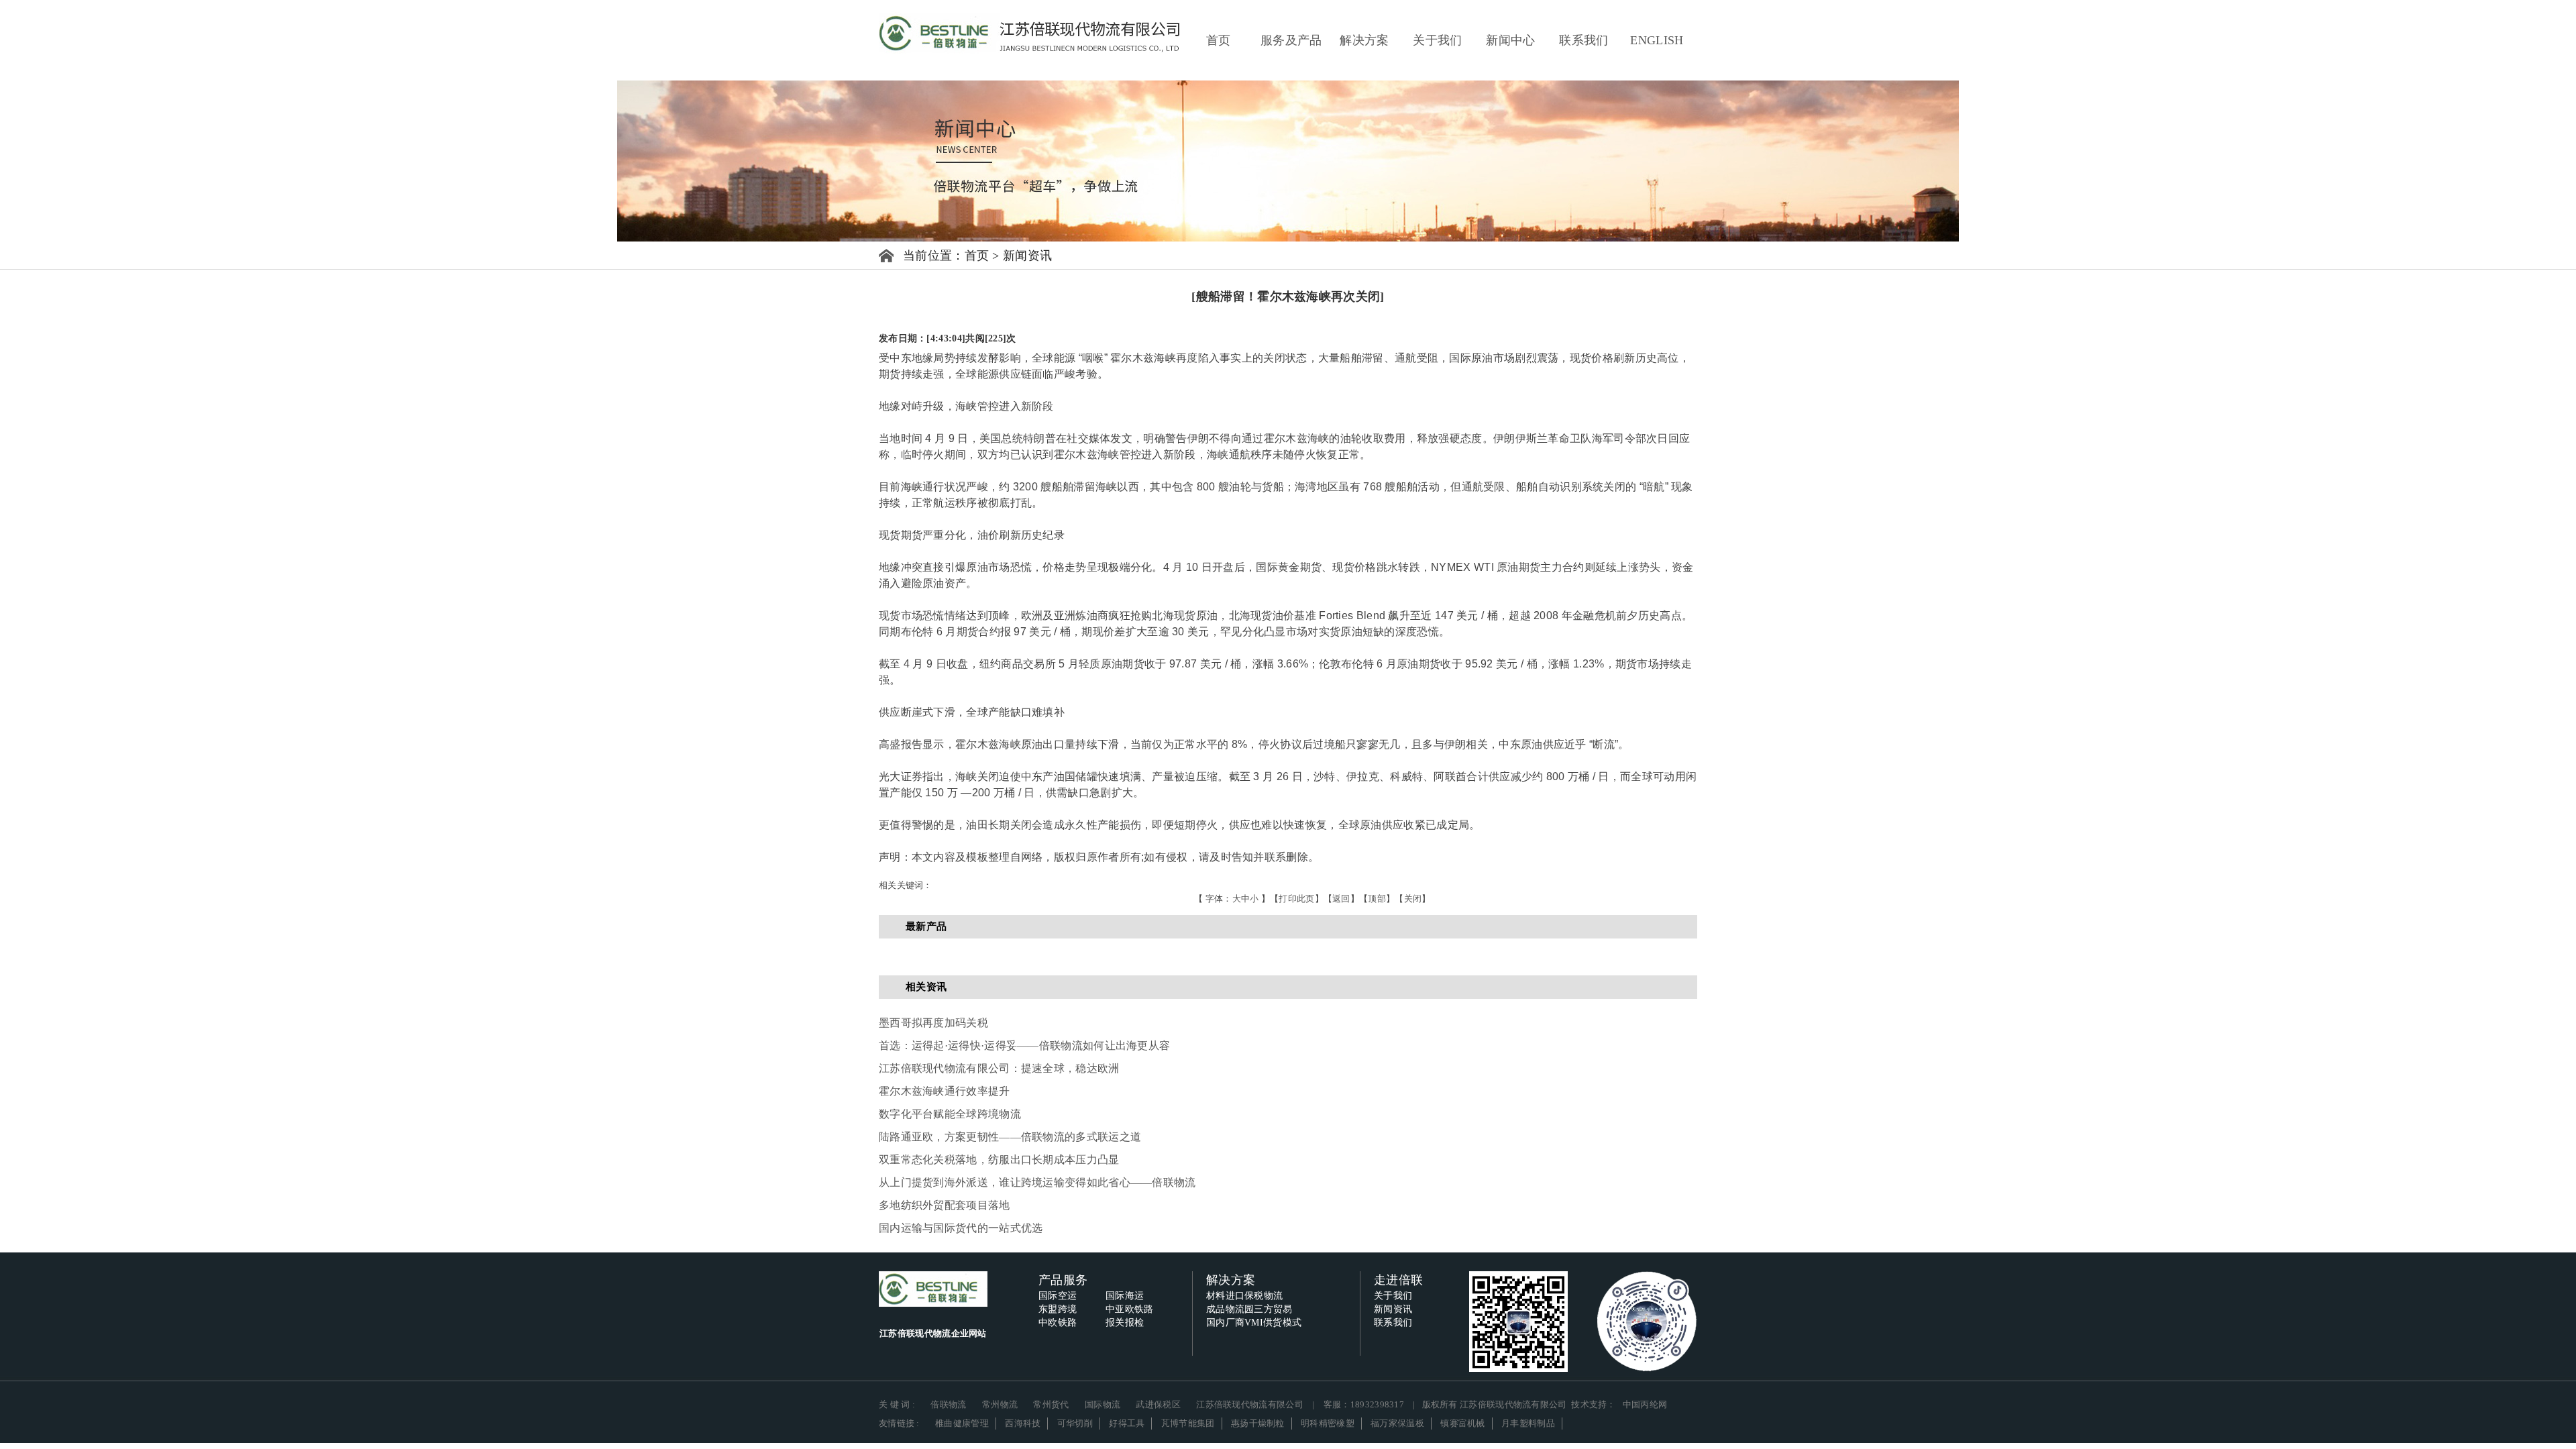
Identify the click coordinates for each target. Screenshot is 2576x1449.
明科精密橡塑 (1328, 1423)
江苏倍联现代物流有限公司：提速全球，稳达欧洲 (999, 1068)
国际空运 (1058, 1296)
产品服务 (1063, 1280)
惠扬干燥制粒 (1258, 1423)
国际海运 (1125, 1296)
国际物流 (1103, 1404)
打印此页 (1296, 899)
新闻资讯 (1027, 256)
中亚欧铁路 (1130, 1309)
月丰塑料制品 (1528, 1423)
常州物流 (1000, 1404)
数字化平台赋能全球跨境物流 (950, 1114)
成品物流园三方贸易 (1249, 1309)
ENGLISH (1657, 40)
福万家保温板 (1397, 1423)
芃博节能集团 (1188, 1423)
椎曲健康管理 (962, 1423)
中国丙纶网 (1645, 1404)
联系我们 (1584, 40)
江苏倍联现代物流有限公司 (1250, 1404)
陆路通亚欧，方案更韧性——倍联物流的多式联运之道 (1010, 1137)
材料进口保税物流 (1244, 1296)
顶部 (1377, 899)
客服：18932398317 (1364, 1404)
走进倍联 (1398, 1280)
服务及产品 (1291, 40)
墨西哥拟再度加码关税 (933, 1023)
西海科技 (1023, 1423)
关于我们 (1437, 40)
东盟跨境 (1058, 1309)
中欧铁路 (1058, 1323)
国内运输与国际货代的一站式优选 (961, 1228)
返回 (1341, 899)
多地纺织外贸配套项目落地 (945, 1205)
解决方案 (1364, 40)
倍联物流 (948, 1404)
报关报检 (1125, 1323)
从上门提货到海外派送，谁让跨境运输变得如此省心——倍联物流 (1037, 1182)
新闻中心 (1510, 40)
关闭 (1413, 899)
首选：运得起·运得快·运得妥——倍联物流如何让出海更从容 (1024, 1045)
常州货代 (1051, 1404)
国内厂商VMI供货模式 (1254, 1323)
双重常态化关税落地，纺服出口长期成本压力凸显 (999, 1160)
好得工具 (1127, 1423)
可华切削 (1075, 1423)
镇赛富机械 (1463, 1423)
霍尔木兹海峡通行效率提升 (945, 1091)
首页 (1219, 40)
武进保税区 (1158, 1404)
